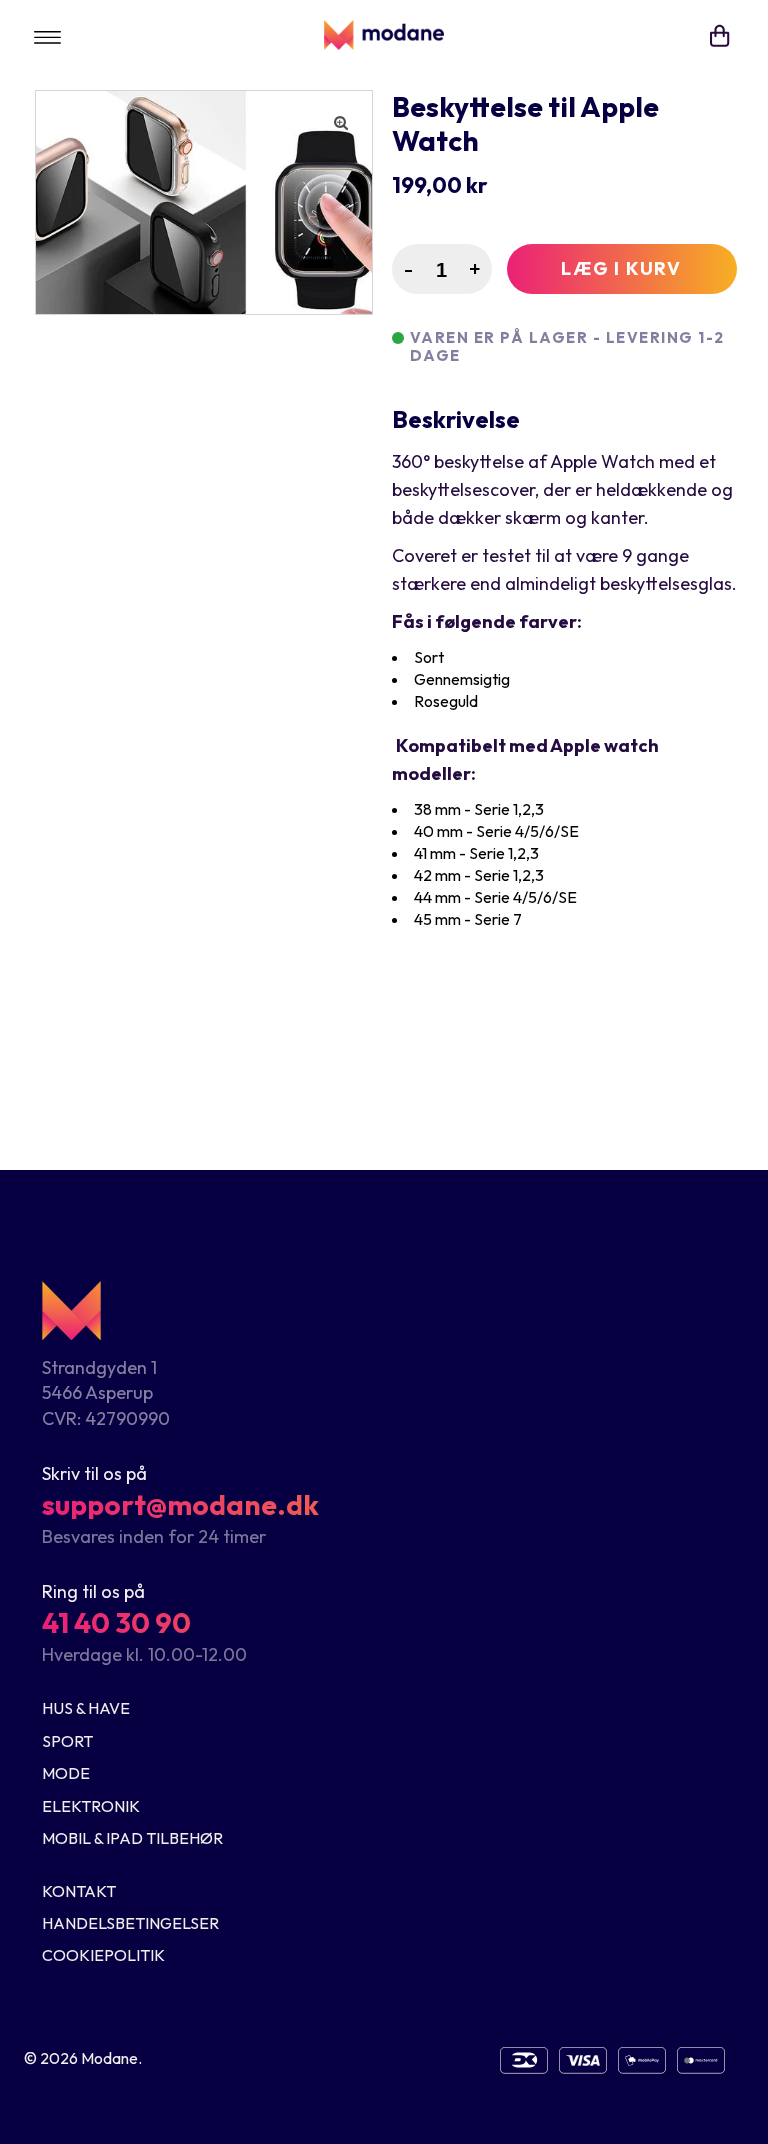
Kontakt (79, 1891)
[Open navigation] (47, 35)
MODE (66, 1773)
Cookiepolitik (103, 1955)
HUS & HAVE (86, 1708)
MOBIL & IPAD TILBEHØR (132, 1838)
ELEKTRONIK (91, 1806)
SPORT (67, 1741)
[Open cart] (720, 35)
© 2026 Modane (81, 2058)
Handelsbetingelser (130, 1923)
